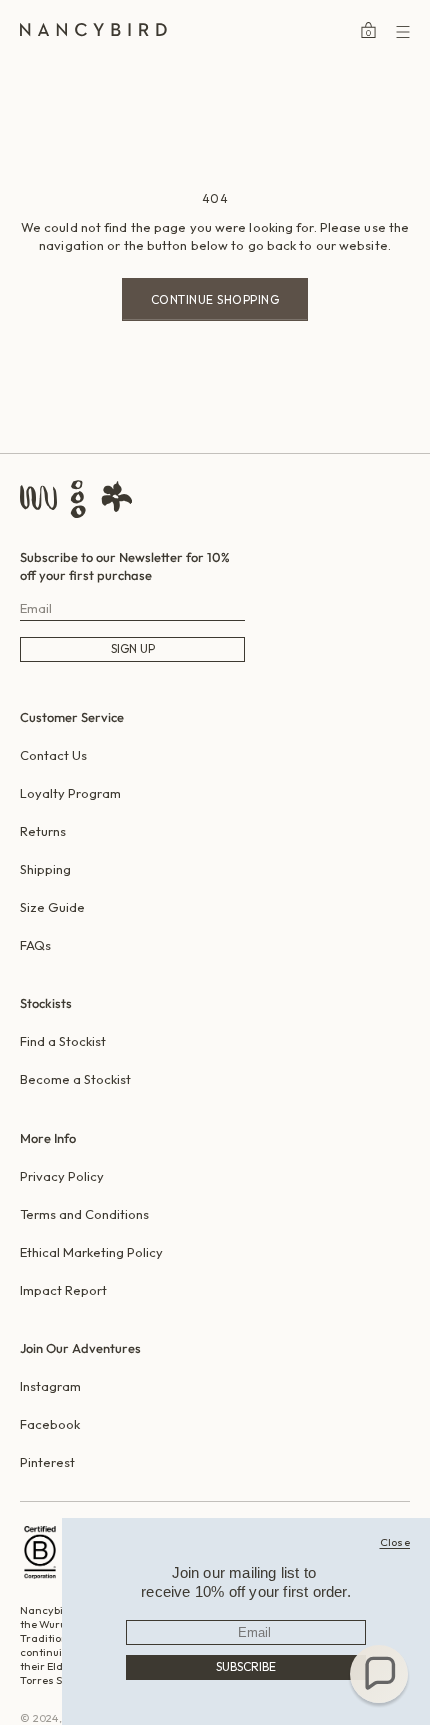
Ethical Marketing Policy (91, 1252)
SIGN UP (133, 648)
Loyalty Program (70, 793)
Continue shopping (215, 299)
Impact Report (63, 1290)
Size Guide (52, 907)
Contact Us (53, 755)
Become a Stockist (75, 1079)
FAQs (35, 945)
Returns (43, 831)
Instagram (50, 1386)
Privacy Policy (62, 1176)
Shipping (45, 869)
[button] (379, 1674)
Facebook (50, 1424)
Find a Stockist (63, 1041)
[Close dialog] (395, 1542)
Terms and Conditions (84, 1214)
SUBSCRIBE (246, 1666)
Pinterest (47, 1462)
